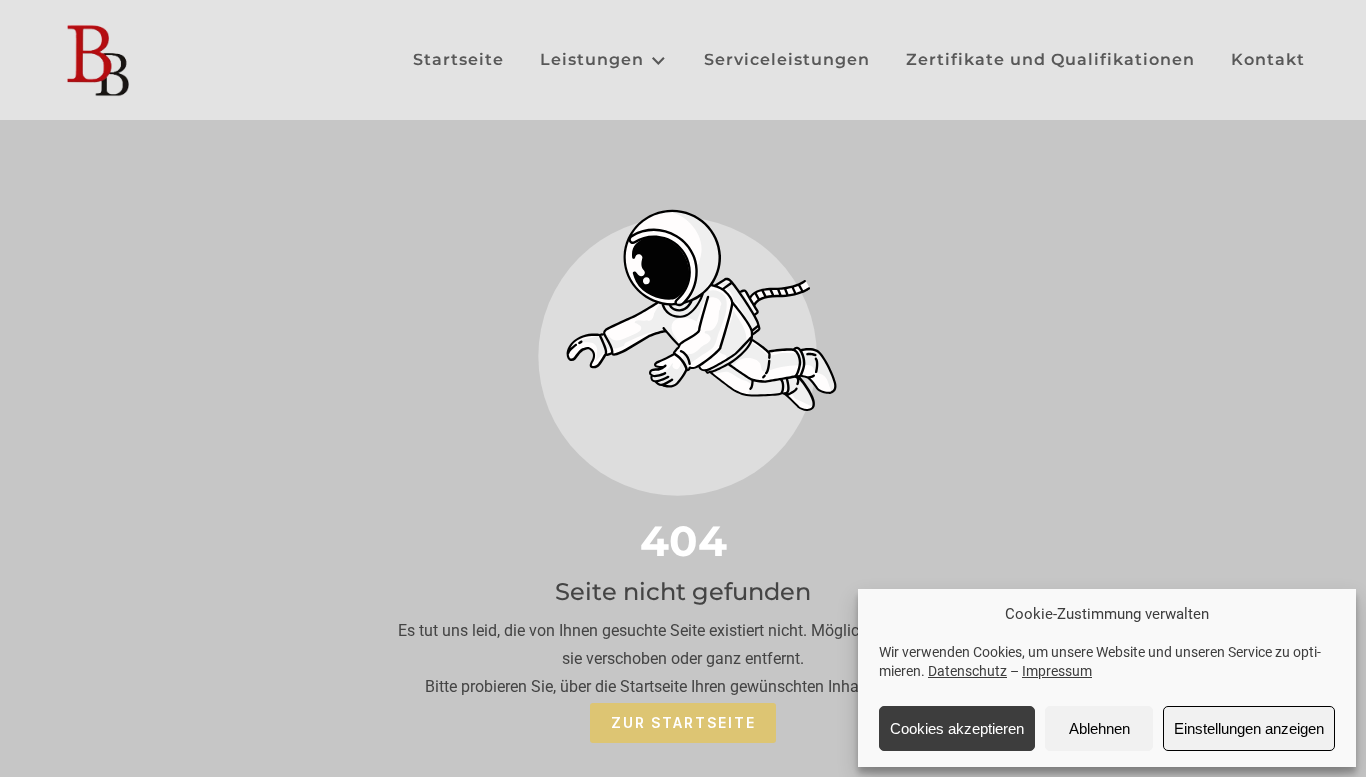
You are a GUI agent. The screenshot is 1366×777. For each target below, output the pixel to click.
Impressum (1057, 671)
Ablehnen (1099, 728)
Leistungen (592, 59)
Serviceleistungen (787, 59)
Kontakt (1268, 59)
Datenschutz (967, 671)
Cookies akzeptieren (957, 728)
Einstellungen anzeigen (1249, 728)
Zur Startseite (683, 722)
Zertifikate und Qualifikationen (1050, 59)
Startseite (458, 59)
